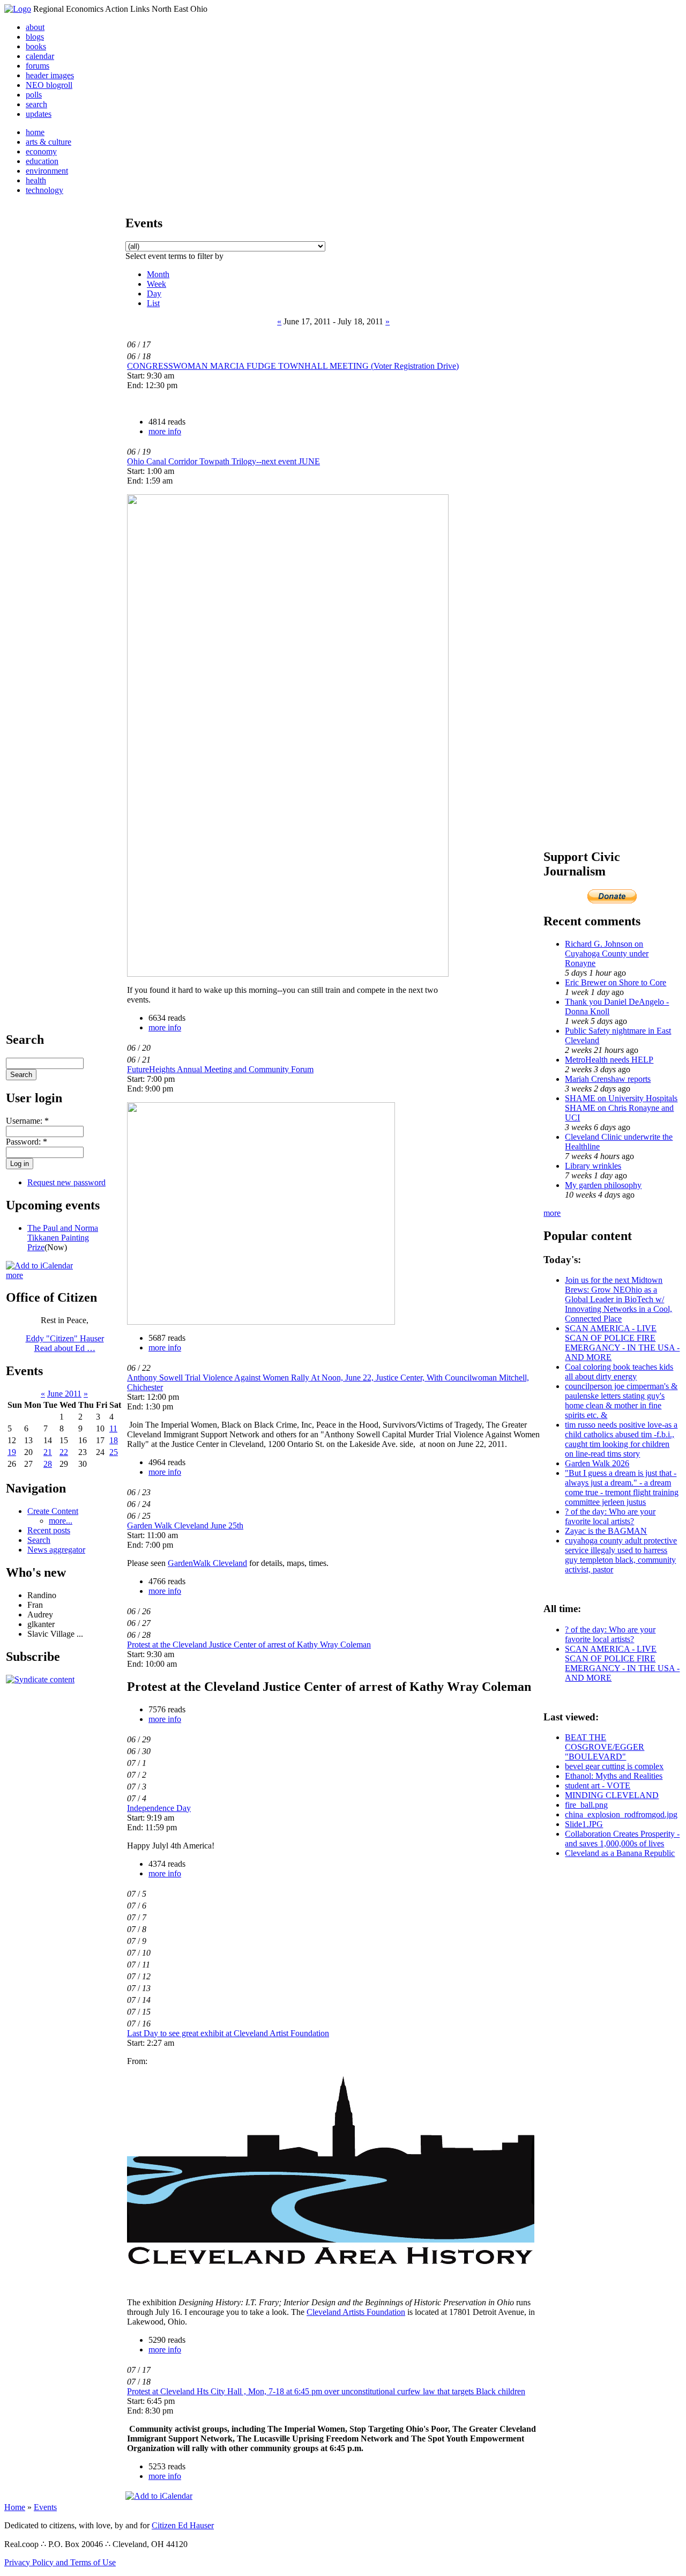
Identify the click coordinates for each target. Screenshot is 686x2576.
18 (114, 1440)
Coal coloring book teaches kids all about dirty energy (619, 1372)
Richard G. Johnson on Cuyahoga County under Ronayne (607, 953)
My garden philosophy (603, 1185)
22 (64, 1452)
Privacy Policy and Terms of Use (60, 2562)
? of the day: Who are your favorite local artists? (610, 1516)
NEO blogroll (49, 85)
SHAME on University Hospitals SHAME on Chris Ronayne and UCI (621, 1108)
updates (39, 114)
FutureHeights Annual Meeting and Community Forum (220, 1069)
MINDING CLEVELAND (612, 1795)
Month (158, 274)
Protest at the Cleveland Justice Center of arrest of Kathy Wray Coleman (249, 1645)
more (14, 1275)
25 (114, 1452)
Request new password (66, 1182)
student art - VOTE (598, 1786)
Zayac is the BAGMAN (606, 1531)
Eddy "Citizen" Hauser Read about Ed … (65, 1343)
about (35, 27)
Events (45, 2507)
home (35, 132)
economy (41, 151)
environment (47, 171)
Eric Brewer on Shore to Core (616, 982)
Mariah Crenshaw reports (608, 1079)
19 (12, 1452)
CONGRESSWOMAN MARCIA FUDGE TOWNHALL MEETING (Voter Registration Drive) (293, 366)
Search (39, 1540)
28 (48, 1464)
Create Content (53, 1511)
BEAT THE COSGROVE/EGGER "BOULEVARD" (605, 1747)
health (36, 180)
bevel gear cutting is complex (614, 1766)
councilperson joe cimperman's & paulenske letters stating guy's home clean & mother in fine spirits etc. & (621, 1401)
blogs (35, 37)
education (42, 161)
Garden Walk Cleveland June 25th (185, 1525)
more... (61, 1521)
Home (15, 2507)
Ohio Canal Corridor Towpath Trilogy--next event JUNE (223, 461)
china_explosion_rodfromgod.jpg (621, 1814)
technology (44, 190)
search (36, 104)
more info (165, 431)
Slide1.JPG (584, 1824)
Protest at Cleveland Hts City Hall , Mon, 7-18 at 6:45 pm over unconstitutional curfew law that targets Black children (326, 2391)
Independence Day (159, 1808)
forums (38, 66)
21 (48, 1452)
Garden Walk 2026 (597, 1463)
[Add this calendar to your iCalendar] (39, 1265)
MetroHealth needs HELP (609, 1060)
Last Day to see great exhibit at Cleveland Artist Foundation (228, 2033)
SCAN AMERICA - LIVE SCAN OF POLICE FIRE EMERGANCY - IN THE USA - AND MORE (622, 1343)
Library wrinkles (593, 1166)
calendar (40, 56)
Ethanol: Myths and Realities (614, 1776)
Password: (27, 1142)
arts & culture (49, 142)
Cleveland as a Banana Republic (620, 1853)
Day (154, 294)
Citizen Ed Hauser (183, 2525)
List (153, 303)
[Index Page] (18, 9)
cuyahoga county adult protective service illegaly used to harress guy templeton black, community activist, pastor (621, 1555)
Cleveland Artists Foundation (356, 2312)
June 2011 (64, 1394)
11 (113, 1428)
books (36, 46)
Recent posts (49, 1530)
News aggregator (56, 1550)
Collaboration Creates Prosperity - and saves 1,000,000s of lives (622, 1839)
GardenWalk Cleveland (207, 1563)
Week (156, 284)
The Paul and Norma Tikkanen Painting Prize (63, 1238)
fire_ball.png (586, 1805)
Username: (27, 1121)
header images (50, 75)
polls (34, 95)
